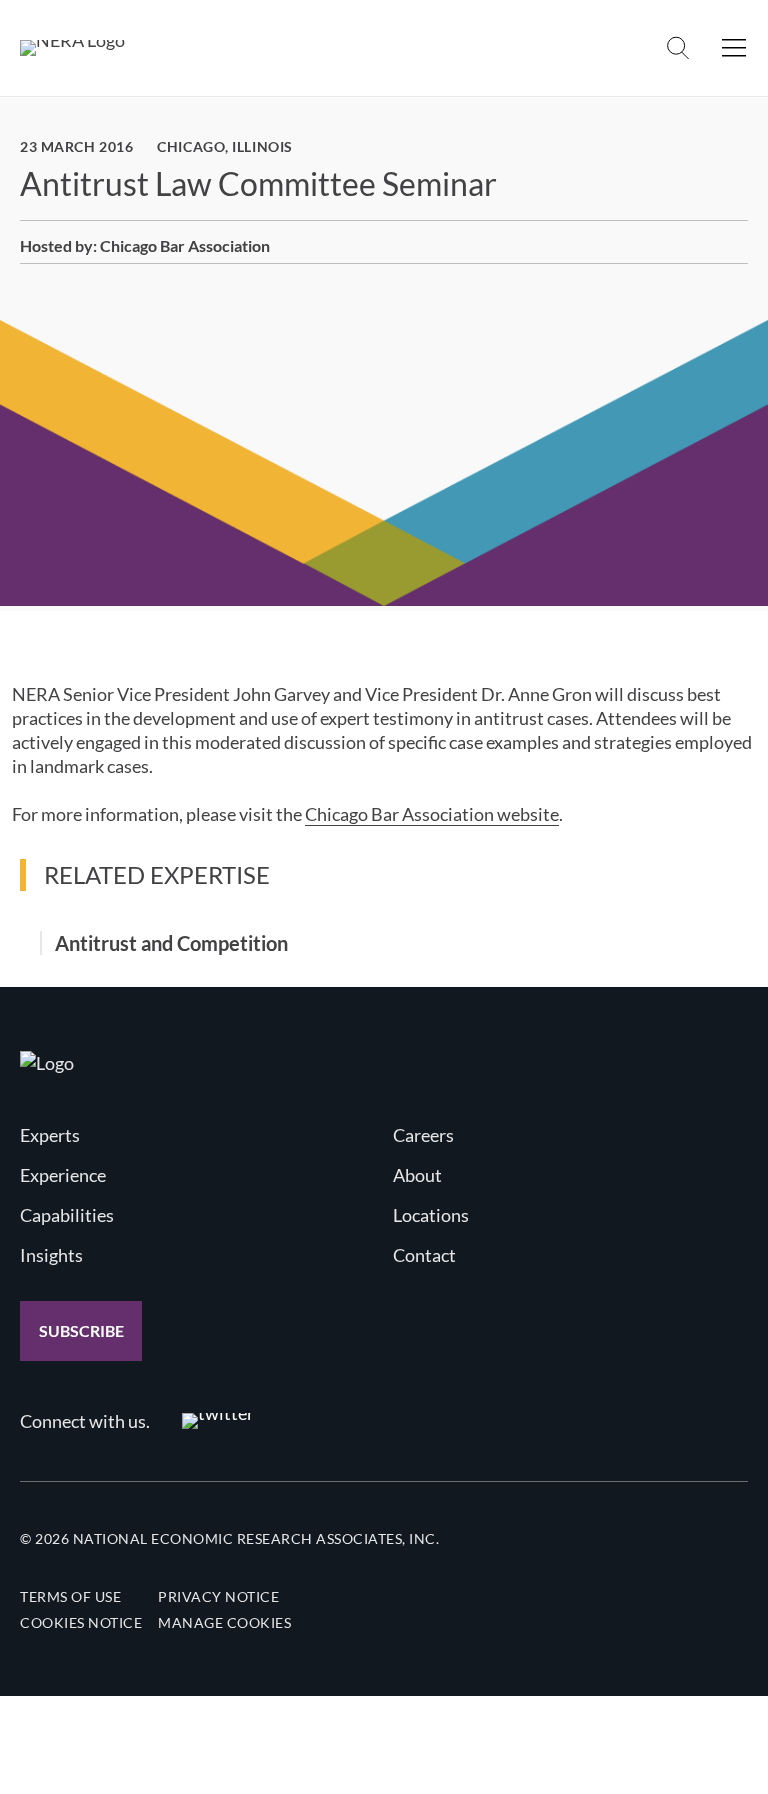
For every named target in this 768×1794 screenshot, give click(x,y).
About (417, 1175)
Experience (63, 1175)
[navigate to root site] (47, 1063)
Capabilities (67, 1215)
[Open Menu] (734, 48)
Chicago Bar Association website (432, 814)
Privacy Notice (218, 1596)
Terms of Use (70, 1596)
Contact (424, 1255)
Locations (431, 1215)
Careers (423, 1135)
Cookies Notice (81, 1622)
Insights (51, 1255)
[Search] (678, 48)
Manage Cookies (224, 1622)
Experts (50, 1135)
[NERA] (72, 48)
